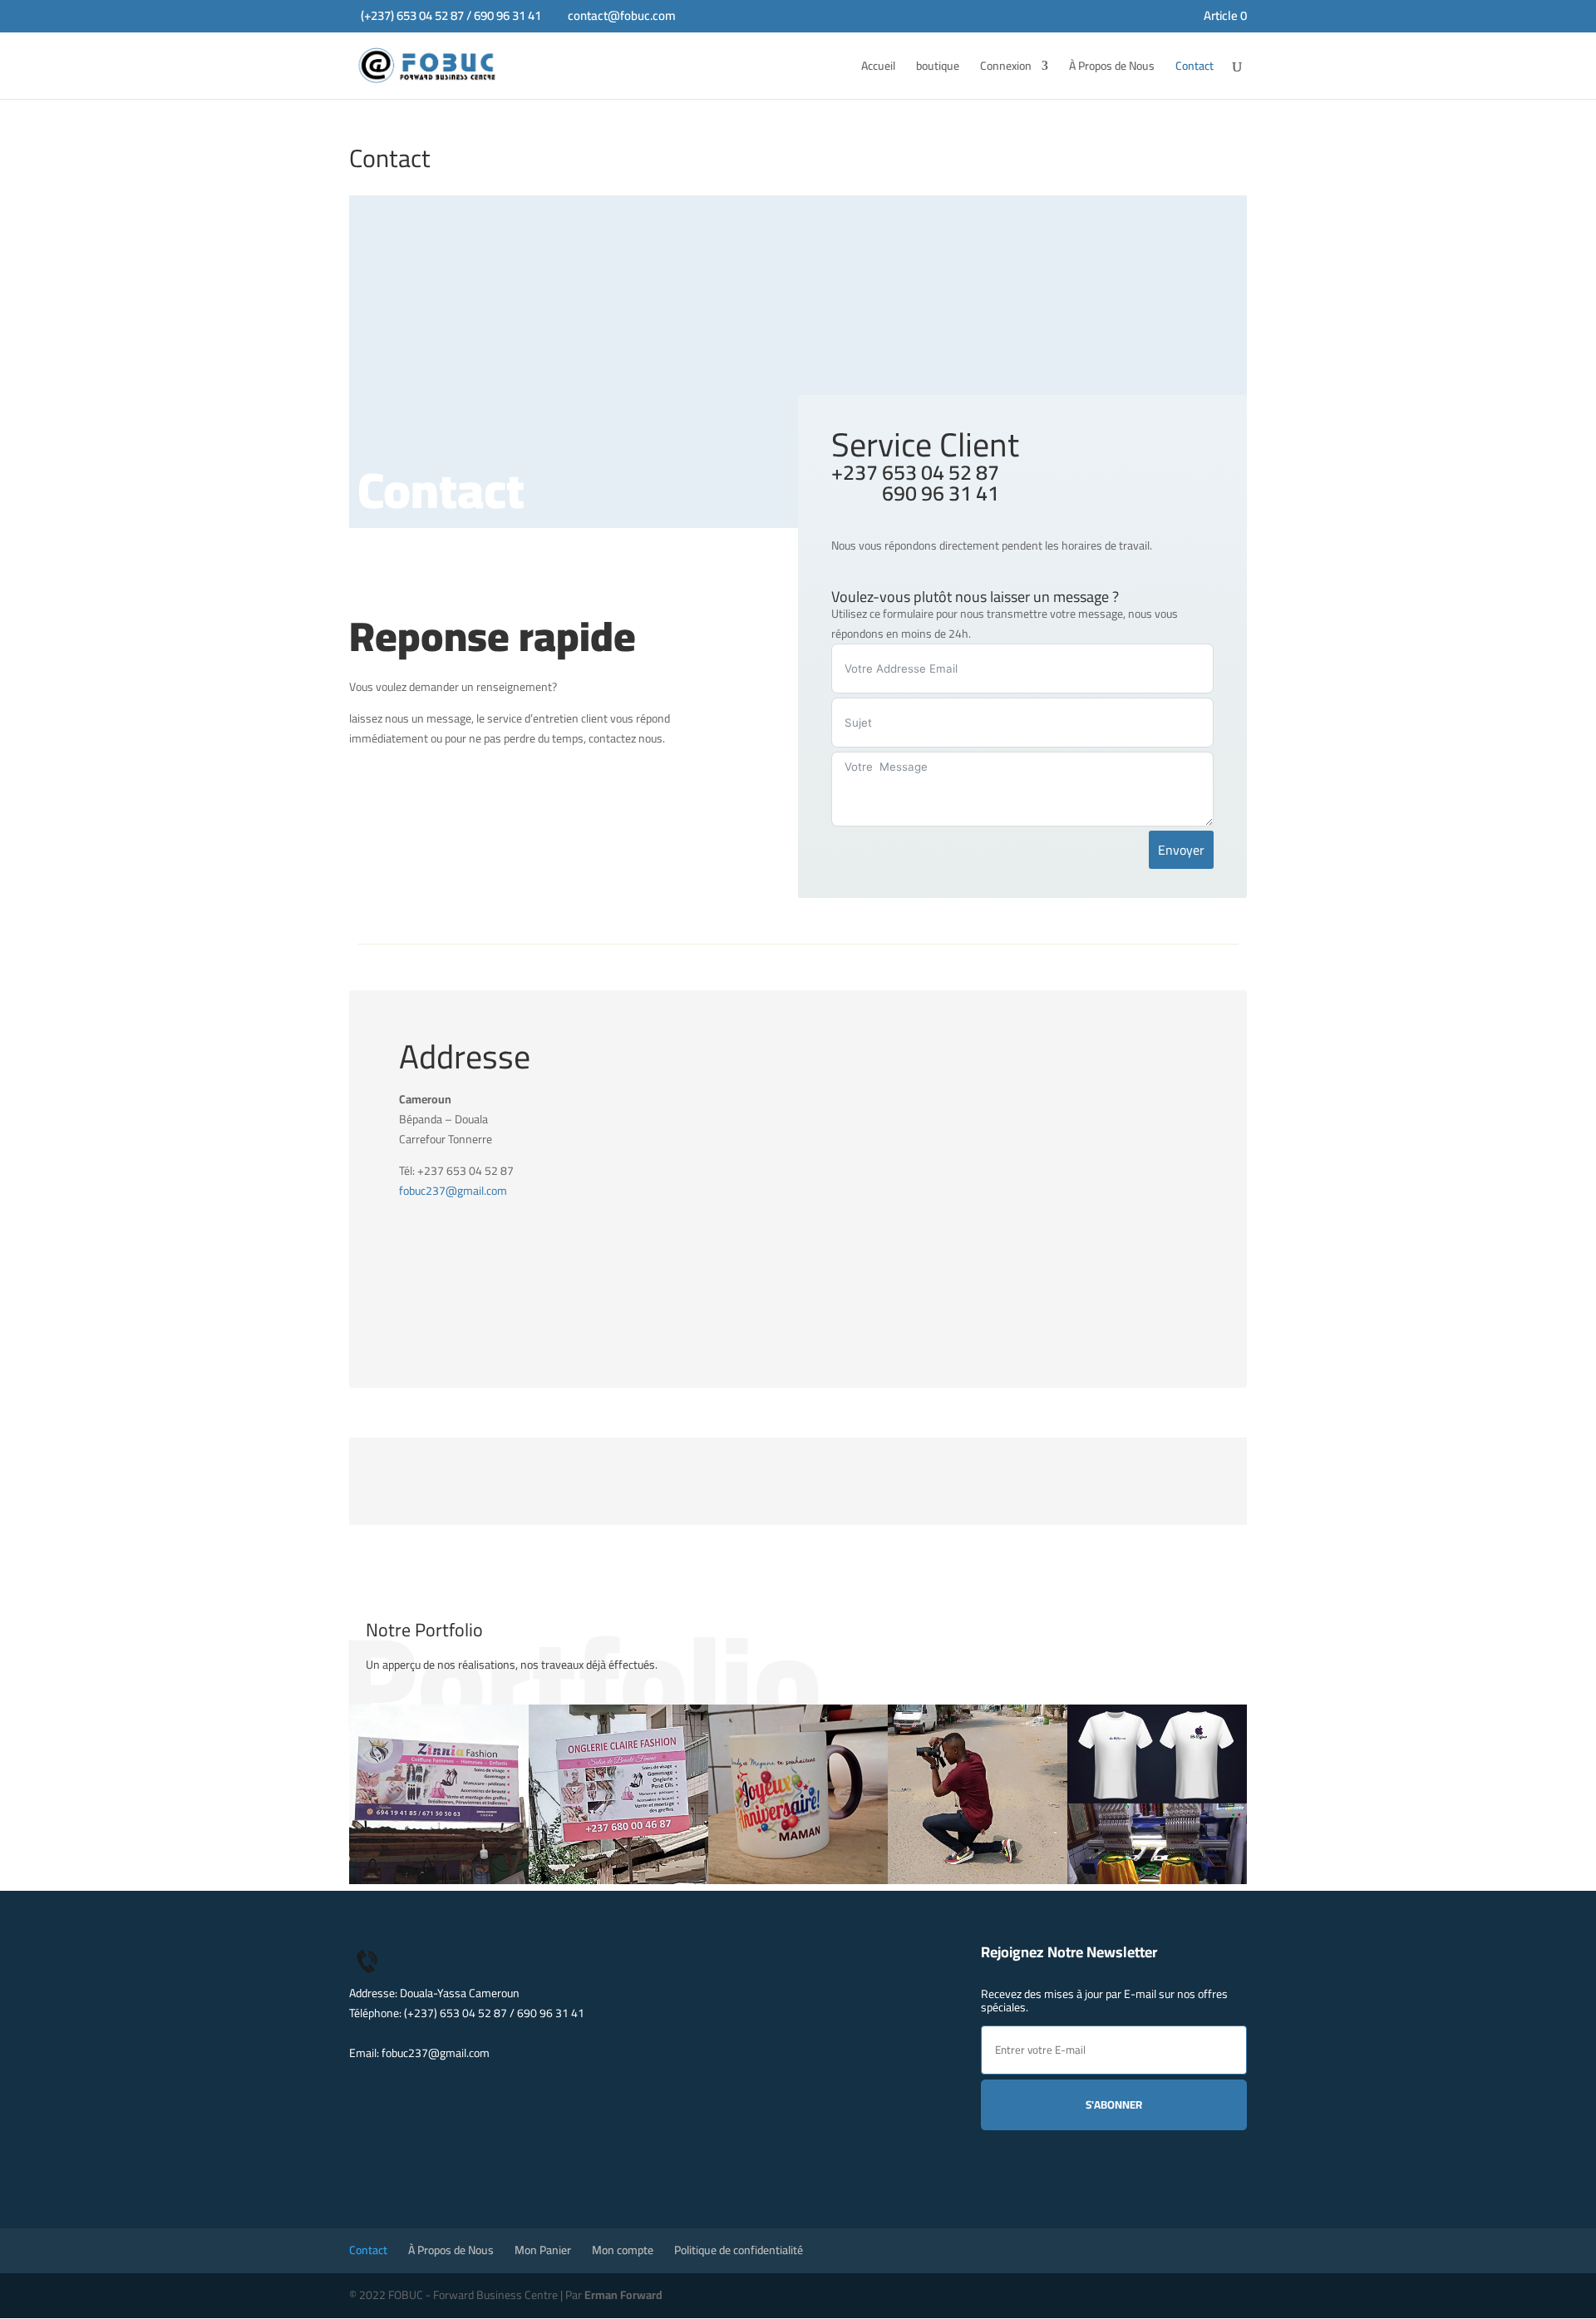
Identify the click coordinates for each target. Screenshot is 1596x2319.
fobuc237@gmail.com (453, 1191)
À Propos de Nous (1112, 68)
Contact (1195, 68)
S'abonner (1114, 2105)
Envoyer (1181, 850)
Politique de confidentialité (739, 2250)
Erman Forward (623, 2295)
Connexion (1006, 68)
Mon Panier (543, 2250)
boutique (938, 68)
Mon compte (623, 2250)
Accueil (878, 68)
